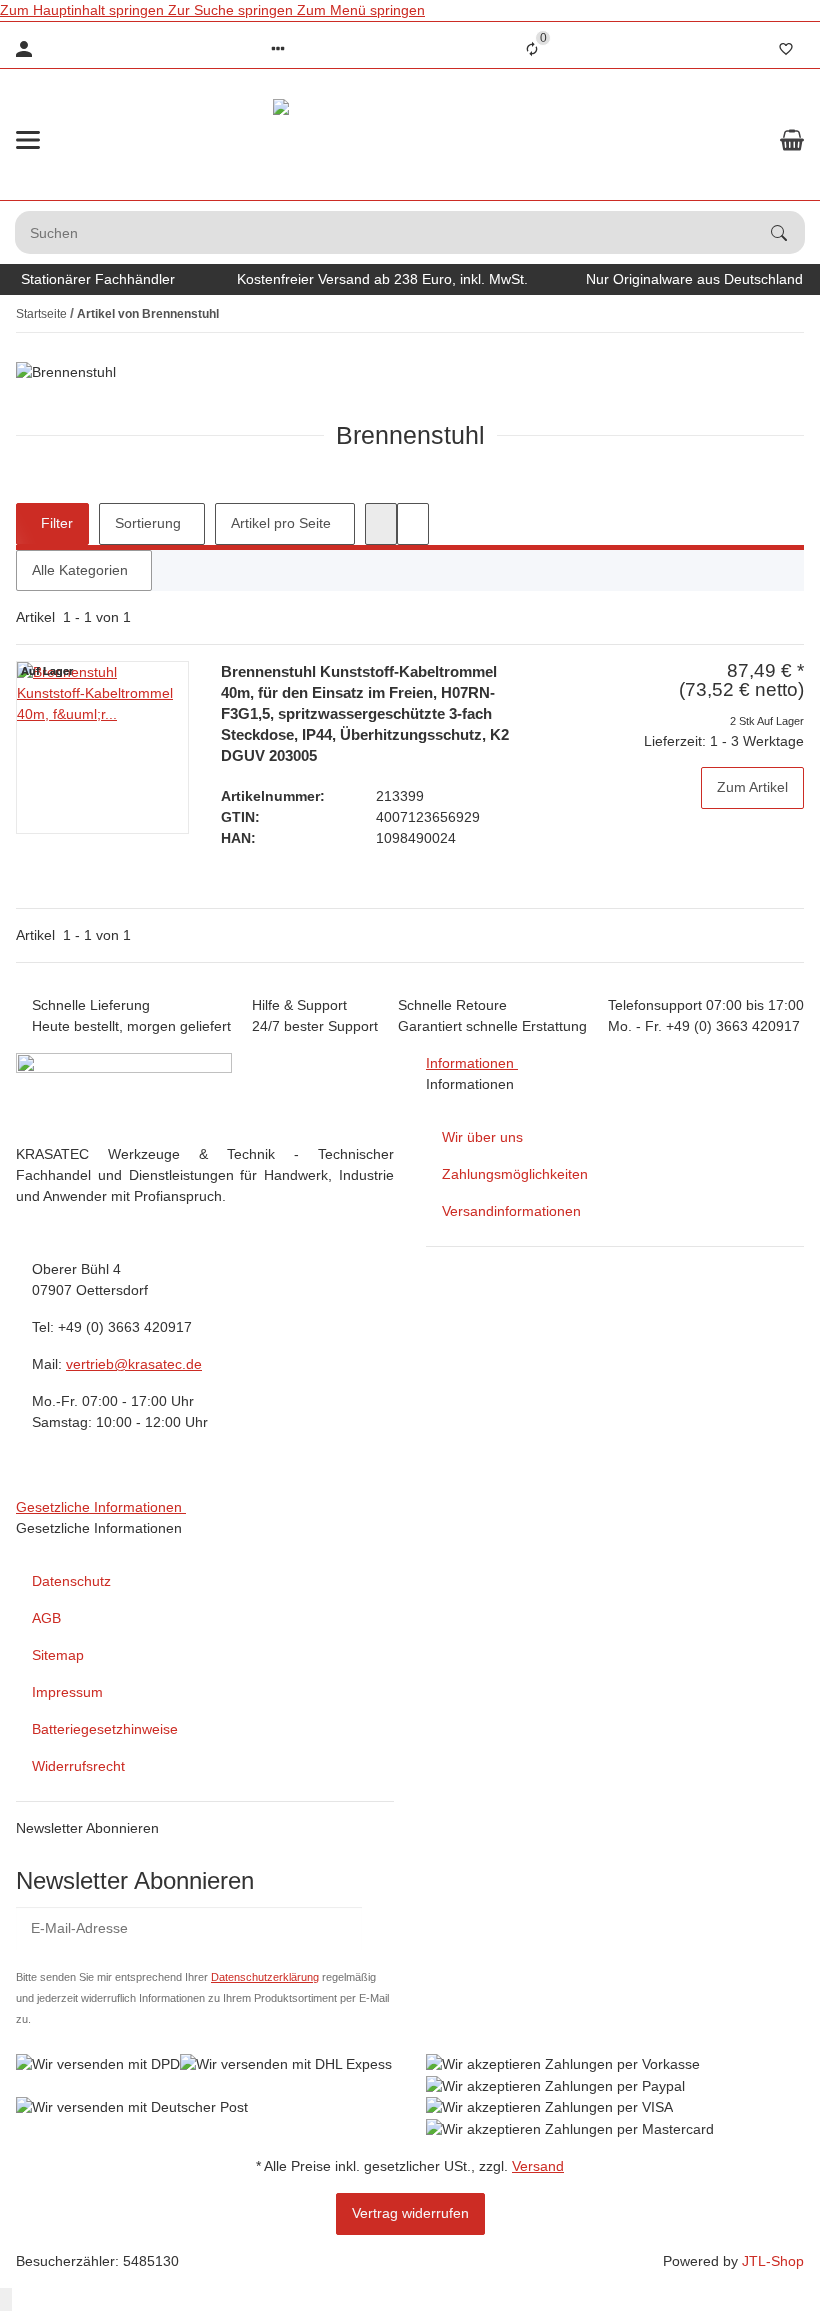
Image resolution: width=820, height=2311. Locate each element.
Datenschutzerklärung (265, 1977)
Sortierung (148, 523)
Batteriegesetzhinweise (105, 1729)
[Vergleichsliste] (532, 49)
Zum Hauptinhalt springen (84, 10)
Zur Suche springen (232, 10)
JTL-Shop (773, 2261)
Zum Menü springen (361, 10)
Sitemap (58, 1655)
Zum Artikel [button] (752, 787)
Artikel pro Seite (281, 523)
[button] (278, 49)
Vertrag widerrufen (410, 2213)
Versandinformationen (511, 1211)
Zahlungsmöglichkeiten (515, 1174)
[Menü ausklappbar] (28, 140)
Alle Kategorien (80, 570)
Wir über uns (482, 1137)
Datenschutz (71, 1581)
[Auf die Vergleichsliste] (785, 825)
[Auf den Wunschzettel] (785, 849)
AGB (46, 1618)
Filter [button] (55, 523)
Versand (538, 2166)
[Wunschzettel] (786, 49)
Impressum (67, 1692)
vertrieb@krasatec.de (134, 1364)
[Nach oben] (6, 2299)
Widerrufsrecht (78, 1766)
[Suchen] (788, 233)
